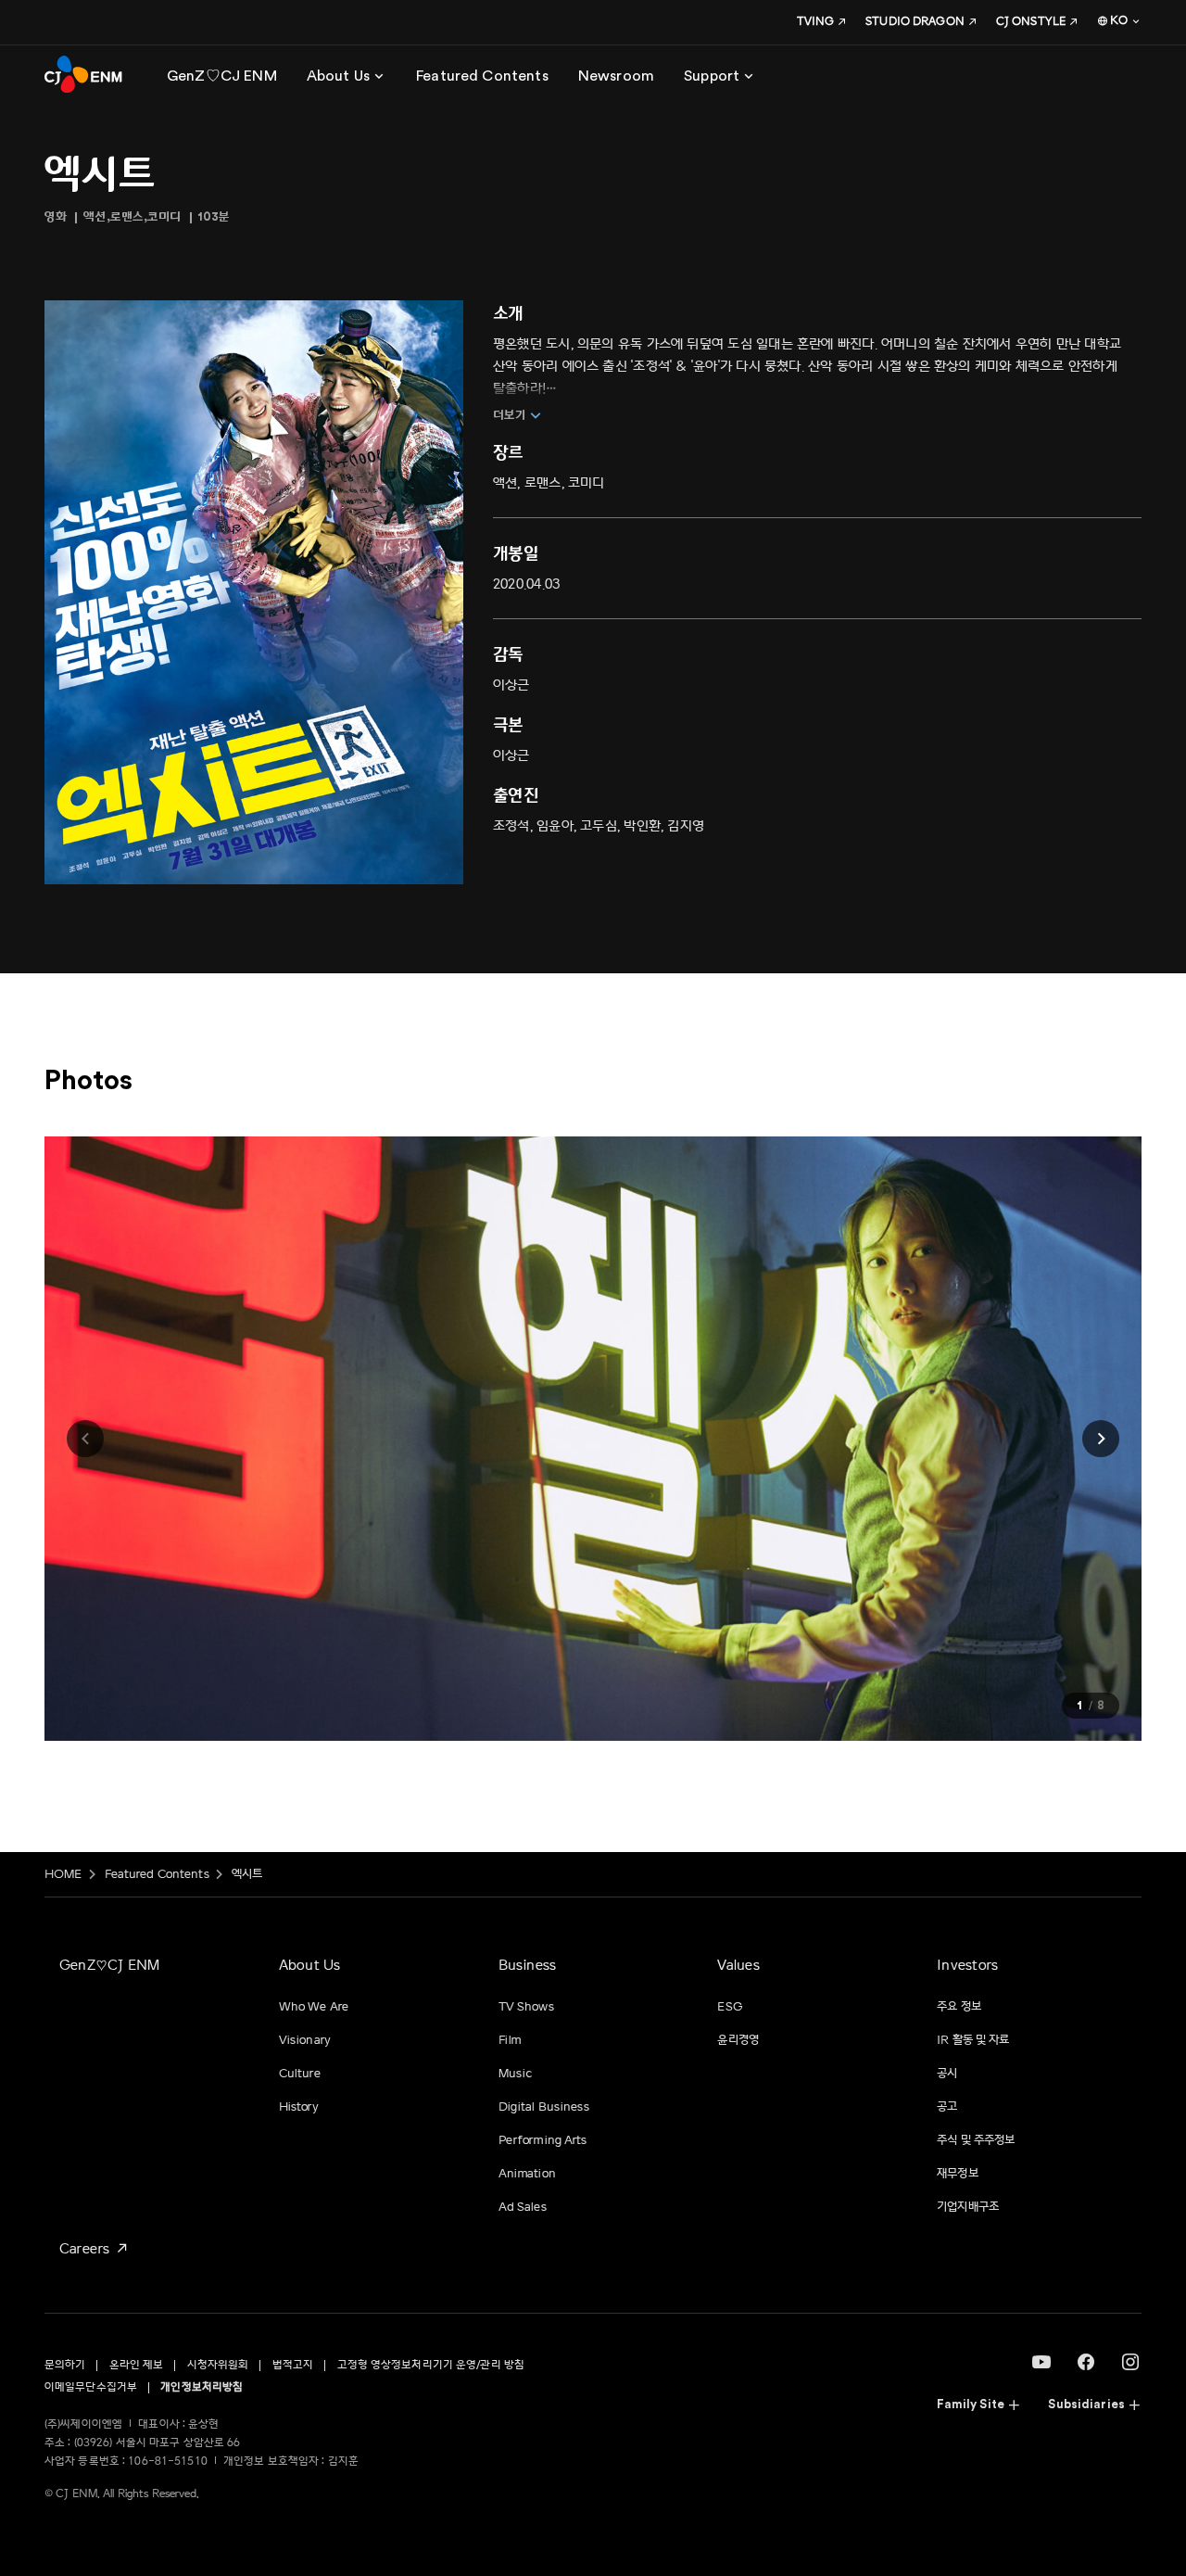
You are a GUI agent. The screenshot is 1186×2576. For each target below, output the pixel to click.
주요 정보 (959, 2007)
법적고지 (293, 2365)
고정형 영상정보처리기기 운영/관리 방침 (431, 2365)
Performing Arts (543, 2140)
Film (510, 2040)
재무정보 (958, 2174)
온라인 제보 (137, 2365)
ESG (730, 2007)
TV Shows (526, 2007)
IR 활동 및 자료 (973, 2040)
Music (516, 2074)
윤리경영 (738, 2040)
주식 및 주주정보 (976, 2140)
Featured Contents (157, 1874)
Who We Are (314, 2007)
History (299, 2107)
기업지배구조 (968, 2207)
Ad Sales (523, 2207)
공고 (947, 2107)
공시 (947, 2074)
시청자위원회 (218, 2365)
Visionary (305, 2040)
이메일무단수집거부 (91, 2387)
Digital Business (544, 2107)
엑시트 (247, 1874)
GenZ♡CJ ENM (109, 1966)
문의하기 (65, 2365)
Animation (527, 2174)
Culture (300, 2074)
